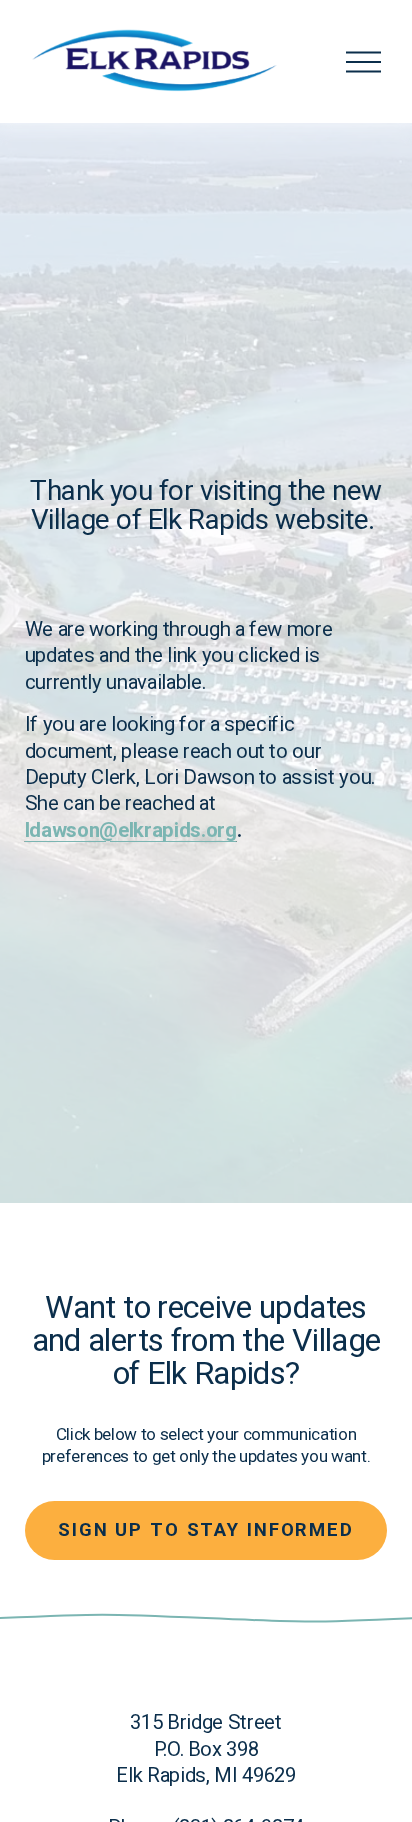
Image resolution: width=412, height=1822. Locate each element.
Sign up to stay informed (206, 1530)
